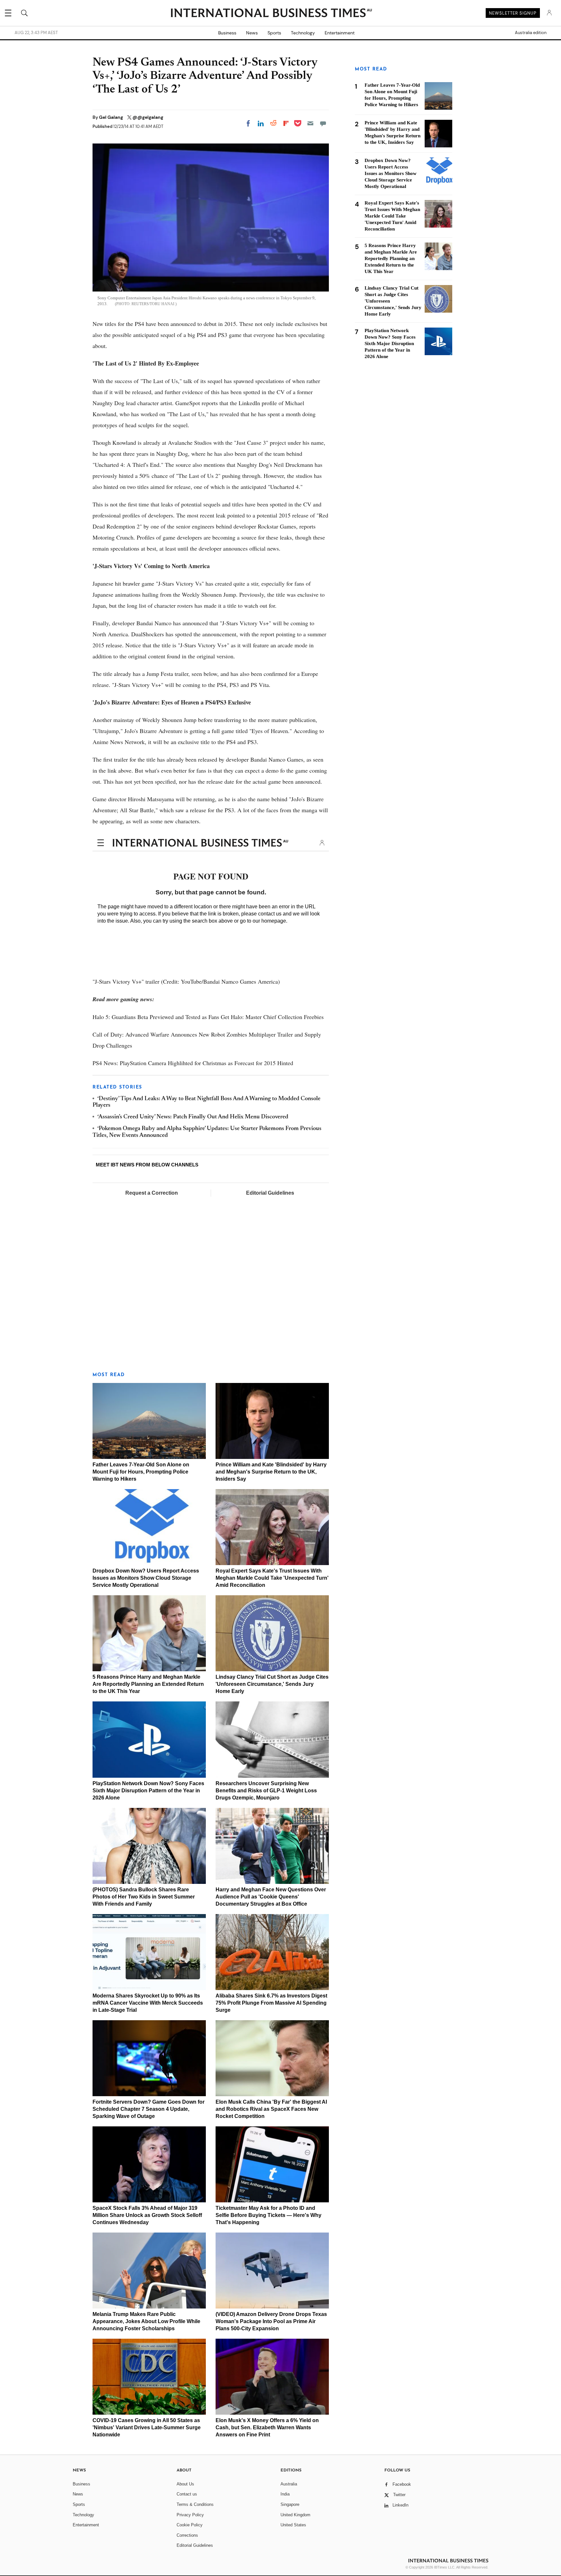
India (285, 2494)
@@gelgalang (148, 117)
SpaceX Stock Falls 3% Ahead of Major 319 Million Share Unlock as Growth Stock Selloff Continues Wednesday (147, 2215)
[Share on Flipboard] (286, 123)
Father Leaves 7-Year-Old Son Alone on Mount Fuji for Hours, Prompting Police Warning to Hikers (141, 1472)
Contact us (187, 2494)
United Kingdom (295, 2515)
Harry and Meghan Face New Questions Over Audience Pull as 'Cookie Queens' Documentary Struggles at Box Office (271, 1897)
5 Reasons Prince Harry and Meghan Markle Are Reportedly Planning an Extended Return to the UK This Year (148, 1684)
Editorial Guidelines (270, 1193)
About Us (185, 2484)
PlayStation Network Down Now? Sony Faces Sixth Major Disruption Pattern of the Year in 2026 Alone (148, 1791)
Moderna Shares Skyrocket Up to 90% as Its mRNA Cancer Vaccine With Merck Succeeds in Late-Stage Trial (148, 2003)
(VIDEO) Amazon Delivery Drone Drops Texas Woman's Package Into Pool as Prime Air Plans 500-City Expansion (271, 2321)
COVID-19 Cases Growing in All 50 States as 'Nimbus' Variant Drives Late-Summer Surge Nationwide (147, 2427)
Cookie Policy (190, 2525)
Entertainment (340, 33)
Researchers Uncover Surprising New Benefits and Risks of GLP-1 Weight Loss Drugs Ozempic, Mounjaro (266, 1791)
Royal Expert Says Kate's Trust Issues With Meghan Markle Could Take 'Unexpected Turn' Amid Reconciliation (272, 1578)
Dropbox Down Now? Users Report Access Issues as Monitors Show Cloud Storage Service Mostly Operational (146, 1578)
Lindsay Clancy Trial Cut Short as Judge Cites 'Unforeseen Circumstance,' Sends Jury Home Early (272, 1684)
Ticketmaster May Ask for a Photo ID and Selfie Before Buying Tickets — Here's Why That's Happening (268, 2215)
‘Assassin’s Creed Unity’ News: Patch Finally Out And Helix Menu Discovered (193, 1117)
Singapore (290, 2504)
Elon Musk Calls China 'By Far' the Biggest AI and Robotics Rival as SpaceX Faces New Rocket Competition (271, 2109)
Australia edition (531, 33)
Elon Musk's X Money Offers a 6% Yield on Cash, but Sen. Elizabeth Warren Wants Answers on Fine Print (267, 2427)
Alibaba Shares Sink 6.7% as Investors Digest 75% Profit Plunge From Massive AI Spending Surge (271, 2003)
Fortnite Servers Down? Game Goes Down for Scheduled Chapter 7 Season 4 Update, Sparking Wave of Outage (149, 2109)
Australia (289, 2484)
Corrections (187, 2535)
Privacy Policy (190, 2515)
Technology (303, 33)
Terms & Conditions (195, 2504)
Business (227, 33)
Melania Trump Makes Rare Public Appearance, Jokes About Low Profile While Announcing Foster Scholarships (146, 2321)
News (252, 33)
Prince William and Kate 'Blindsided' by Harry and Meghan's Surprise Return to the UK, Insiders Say (271, 1472)
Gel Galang (112, 117)
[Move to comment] (323, 123)
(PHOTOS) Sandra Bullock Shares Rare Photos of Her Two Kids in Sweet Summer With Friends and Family (144, 1897)
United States (293, 2525)
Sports (274, 33)
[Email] (310, 123)
